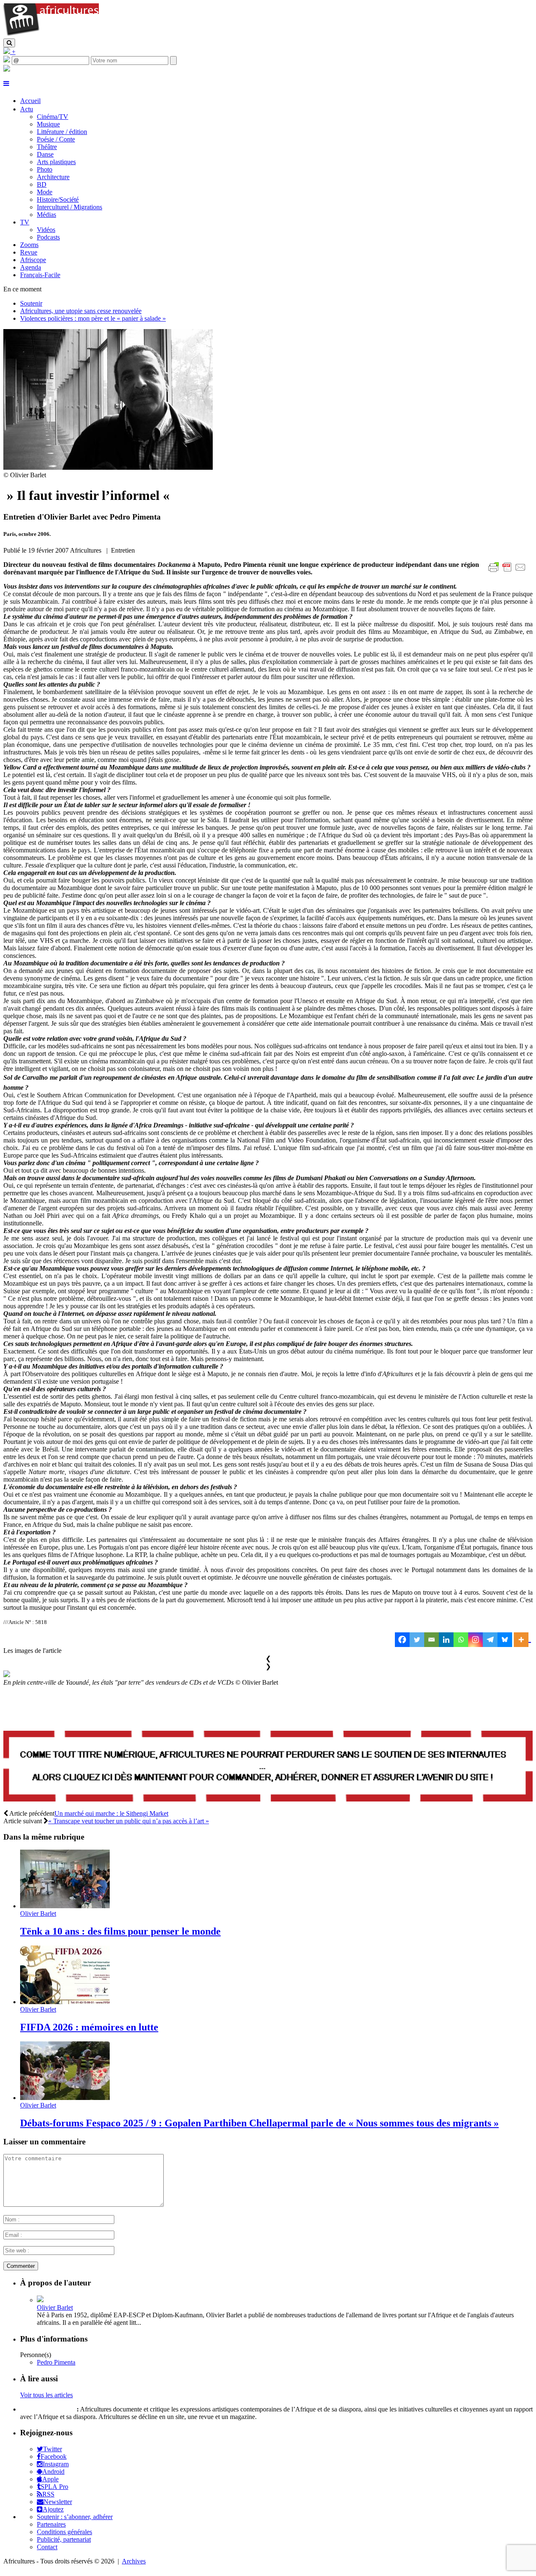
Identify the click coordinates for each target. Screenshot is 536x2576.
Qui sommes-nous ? (48, 2409)
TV (25, 222)
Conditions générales (64, 2532)
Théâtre (47, 147)
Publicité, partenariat (64, 2539)
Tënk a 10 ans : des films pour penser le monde (120, 1931)
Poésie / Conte (56, 139)
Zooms (29, 245)
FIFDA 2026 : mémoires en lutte (89, 2027)
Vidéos (46, 230)
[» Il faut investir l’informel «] (108, 467)
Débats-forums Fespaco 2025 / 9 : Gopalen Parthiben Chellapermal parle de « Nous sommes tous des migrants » (259, 2123)
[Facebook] (402, 1640)
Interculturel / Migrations (70, 207)
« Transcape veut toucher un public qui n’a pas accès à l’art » (129, 1821)
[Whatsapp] (461, 1640)
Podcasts (48, 237)
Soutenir (31, 303)
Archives (134, 2561)
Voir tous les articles (46, 2395)
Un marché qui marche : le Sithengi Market (111, 1813)
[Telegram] (490, 1640)
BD (42, 184)
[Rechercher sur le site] (9, 43)
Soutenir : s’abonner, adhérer (75, 2517)
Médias (46, 215)
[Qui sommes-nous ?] (7, 69)
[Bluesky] (505, 1640)
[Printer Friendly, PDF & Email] (508, 572)
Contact (47, 2547)
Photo (45, 169)
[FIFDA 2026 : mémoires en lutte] (65, 2002)
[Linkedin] (446, 1640)
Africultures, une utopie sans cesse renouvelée (81, 311)
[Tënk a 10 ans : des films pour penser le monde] (65, 1906)
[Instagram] (475, 1640)
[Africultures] (51, 35)
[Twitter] (417, 1640)
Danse (45, 154)
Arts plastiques (56, 162)
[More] (522, 1640)
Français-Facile (40, 275)
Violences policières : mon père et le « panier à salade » (93, 318)
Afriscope (33, 260)
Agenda (31, 267)
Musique (48, 124)
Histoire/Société (58, 199)
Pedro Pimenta (56, 2362)
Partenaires (51, 2524)
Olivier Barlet (38, 1913)
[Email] (432, 1640)
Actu (27, 109)
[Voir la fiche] (40, 2300)
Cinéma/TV (53, 117)
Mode (45, 192)
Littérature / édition (62, 132)
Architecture (53, 177)
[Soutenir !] (268, 1767)
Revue (29, 252)
